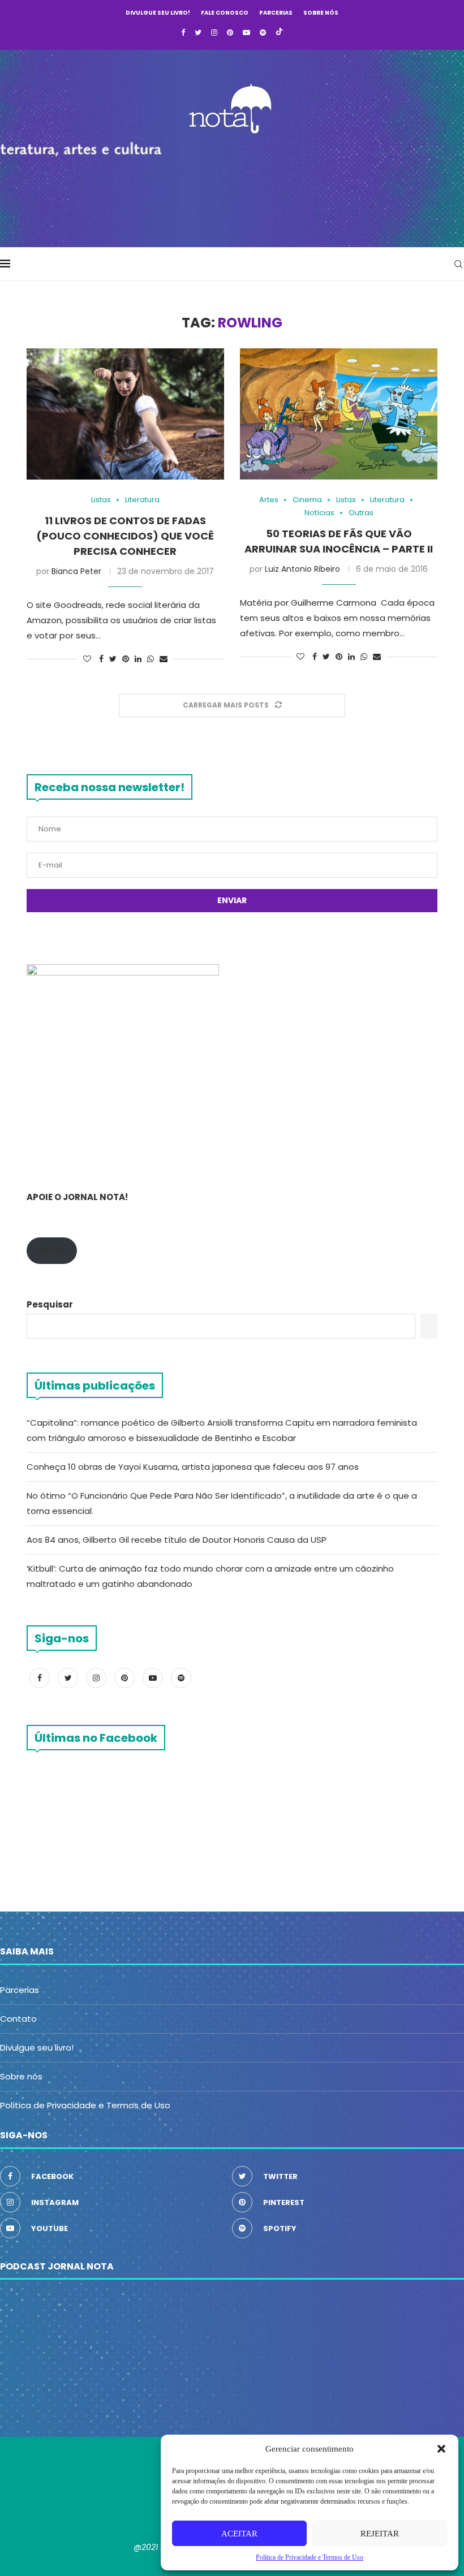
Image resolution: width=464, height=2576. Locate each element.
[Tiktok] (279, 33)
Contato (18, 2019)
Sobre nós (321, 13)
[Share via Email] (164, 659)
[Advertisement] (232, 187)
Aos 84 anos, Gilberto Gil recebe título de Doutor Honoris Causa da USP (177, 1540)
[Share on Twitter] (113, 659)
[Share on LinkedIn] (138, 659)
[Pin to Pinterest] (126, 659)
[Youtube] (246, 33)
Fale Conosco (225, 13)
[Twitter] (198, 33)
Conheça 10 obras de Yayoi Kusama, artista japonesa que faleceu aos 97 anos (193, 1467)
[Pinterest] (230, 33)
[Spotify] (263, 33)
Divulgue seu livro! (158, 13)
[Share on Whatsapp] (151, 659)
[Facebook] (183, 33)
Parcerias (276, 13)
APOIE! (52, 1251)
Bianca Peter (76, 571)
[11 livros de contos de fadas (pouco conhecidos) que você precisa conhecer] (125, 414)
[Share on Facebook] (101, 659)
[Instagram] (214, 33)
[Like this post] (87, 659)
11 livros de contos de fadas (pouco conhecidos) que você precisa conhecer (125, 536)
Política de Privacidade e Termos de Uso (85, 2105)
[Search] (458, 264)
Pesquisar (50, 1304)
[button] (441, 2449)
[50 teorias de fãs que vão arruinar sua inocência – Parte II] (339, 414)
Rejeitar (380, 2534)
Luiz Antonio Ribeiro (302, 569)
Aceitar (239, 2534)
